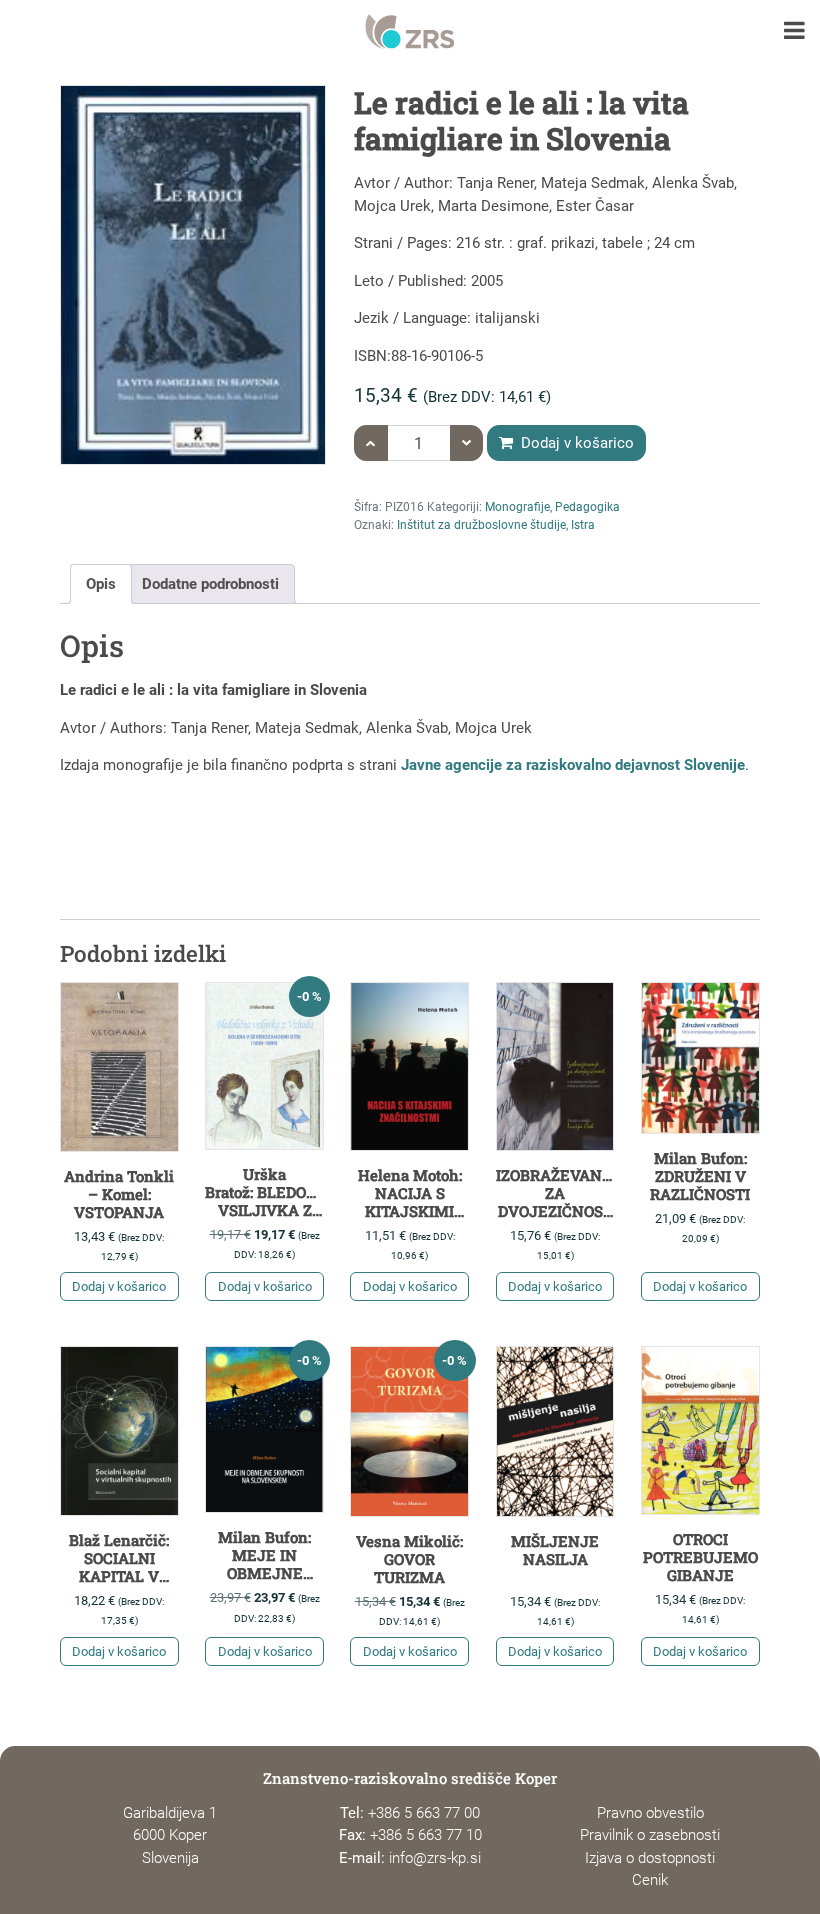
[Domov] (409, 32)
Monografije (517, 507)
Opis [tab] (101, 584)
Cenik (650, 1880)
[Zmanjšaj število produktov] (467, 443)
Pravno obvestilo (650, 1813)
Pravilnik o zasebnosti (650, 1835)
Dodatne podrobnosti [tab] (210, 584)
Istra (583, 525)
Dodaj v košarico (575, 443)
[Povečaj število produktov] (371, 443)
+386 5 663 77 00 (424, 1813)
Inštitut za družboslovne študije (481, 525)
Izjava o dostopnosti (650, 1858)
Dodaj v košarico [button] (119, 1286)
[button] (794, 32)
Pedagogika (587, 507)
